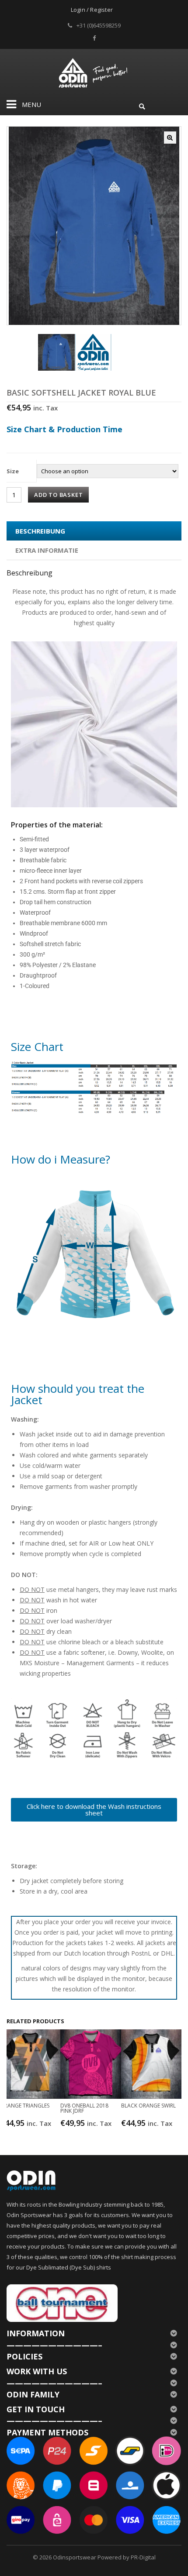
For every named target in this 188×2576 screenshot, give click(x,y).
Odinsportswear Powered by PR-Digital (104, 2557)
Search (142, 105)
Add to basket (58, 495)
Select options (31, 2123)
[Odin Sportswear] (94, 72)
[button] (170, 138)
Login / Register (92, 10)
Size (13, 471)
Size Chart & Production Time (64, 429)
